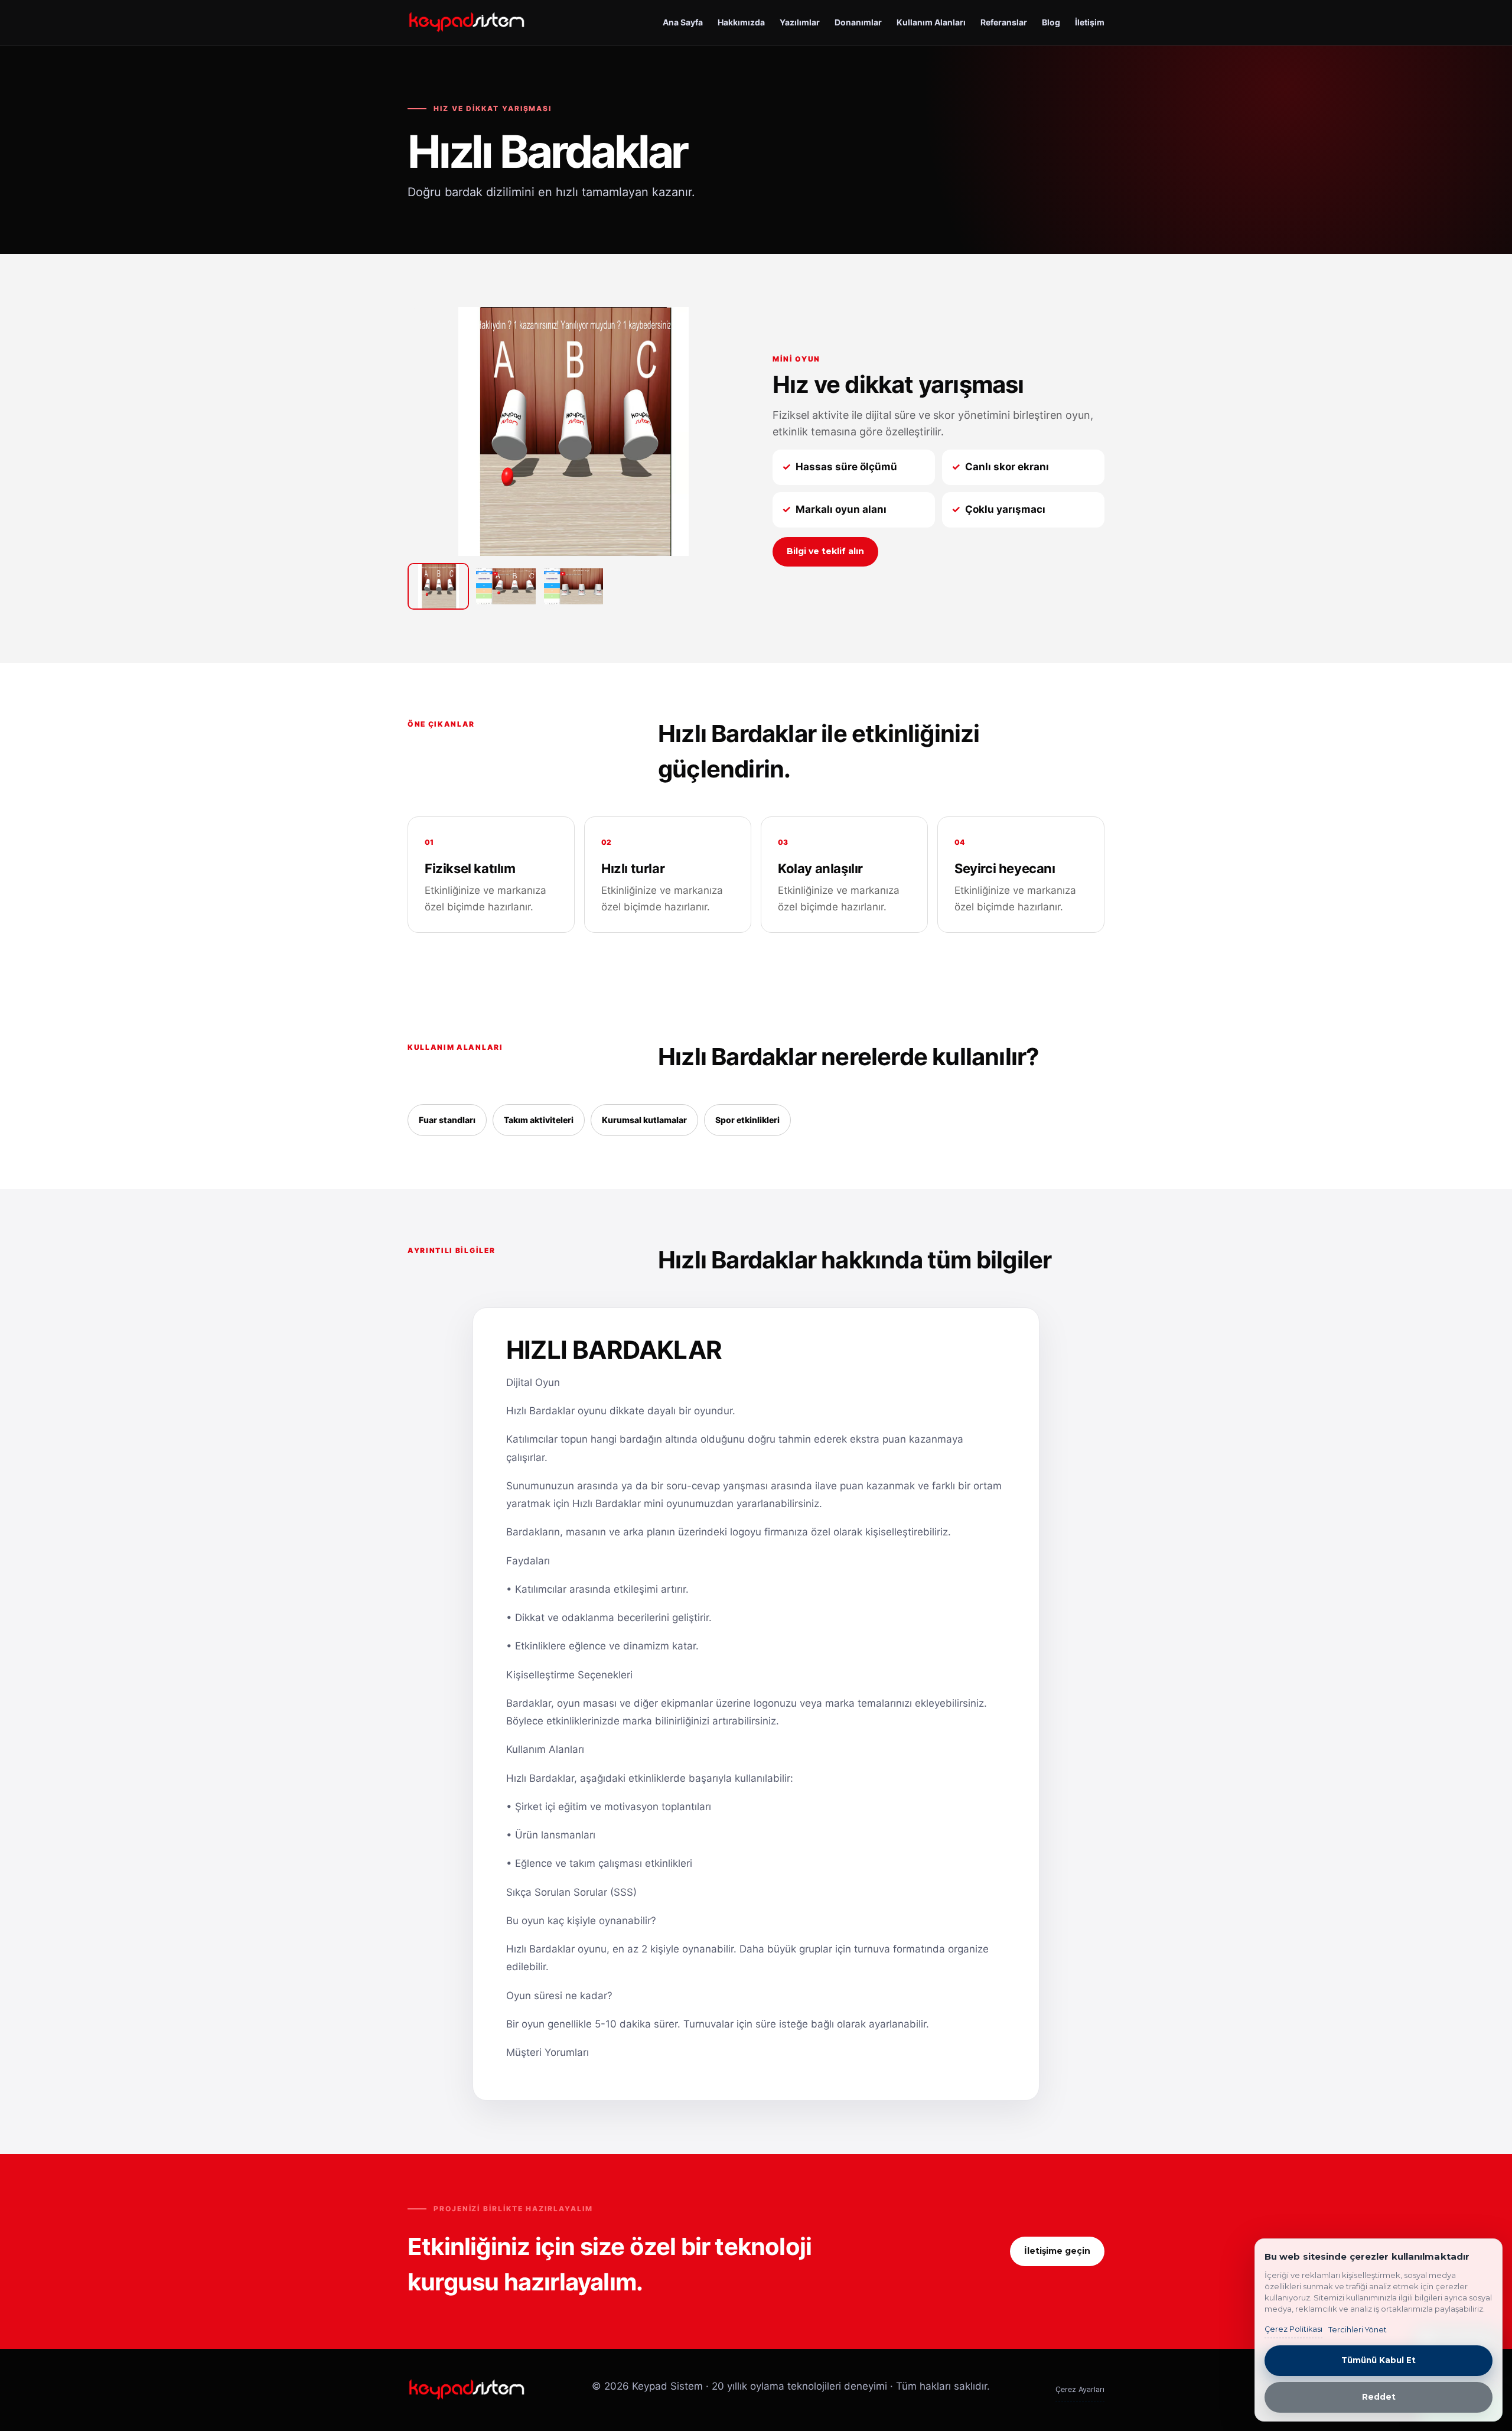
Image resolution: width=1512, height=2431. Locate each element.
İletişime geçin (1057, 2251)
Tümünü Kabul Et (1379, 2360)
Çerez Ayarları (1080, 2389)
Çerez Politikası (1293, 2329)
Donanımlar (858, 22)
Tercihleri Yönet (1358, 2330)
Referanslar (1004, 22)
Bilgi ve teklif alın (825, 551)
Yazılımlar (800, 22)
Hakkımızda (741, 22)
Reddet (1379, 2397)
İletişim (1090, 22)
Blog (1051, 22)
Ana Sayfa (683, 22)
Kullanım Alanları (931, 22)
